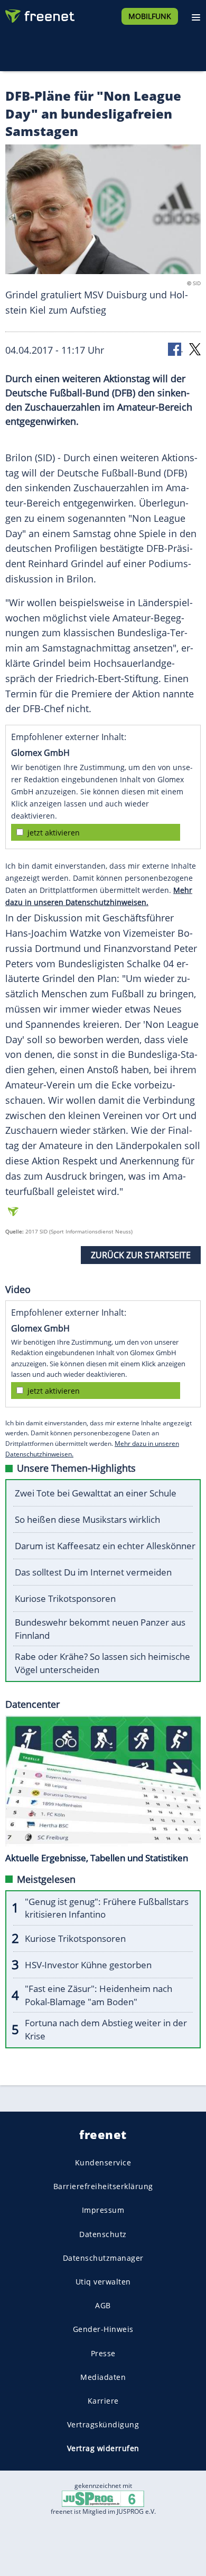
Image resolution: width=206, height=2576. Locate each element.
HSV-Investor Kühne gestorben (88, 1965)
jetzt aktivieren (54, 833)
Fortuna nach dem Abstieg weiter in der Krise (106, 2029)
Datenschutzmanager (103, 2257)
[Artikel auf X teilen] (195, 349)
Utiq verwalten (103, 2282)
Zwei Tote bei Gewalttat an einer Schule (96, 1493)
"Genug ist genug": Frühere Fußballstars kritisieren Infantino (107, 1908)
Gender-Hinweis (103, 2329)
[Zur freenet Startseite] (39, 14)
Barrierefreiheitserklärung (103, 2186)
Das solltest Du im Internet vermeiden (93, 1572)
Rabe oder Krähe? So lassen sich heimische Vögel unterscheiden (102, 1663)
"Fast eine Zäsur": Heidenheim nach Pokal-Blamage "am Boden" (99, 1995)
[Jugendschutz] (103, 2498)
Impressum (103, 2210)
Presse (103, 2353)
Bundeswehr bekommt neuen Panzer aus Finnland (100, 1629)
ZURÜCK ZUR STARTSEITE (141, 1255)
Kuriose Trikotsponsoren (65, 1598)
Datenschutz (103, 2234)
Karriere (103, 2400)
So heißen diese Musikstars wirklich (87, 1519)
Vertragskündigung (103, 2424)
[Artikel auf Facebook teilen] (175, 349)
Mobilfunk (150, 16)
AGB (103, 2305)
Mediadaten (103, 2376)
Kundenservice (103, 2162)
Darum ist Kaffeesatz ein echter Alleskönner (105, 1546)
